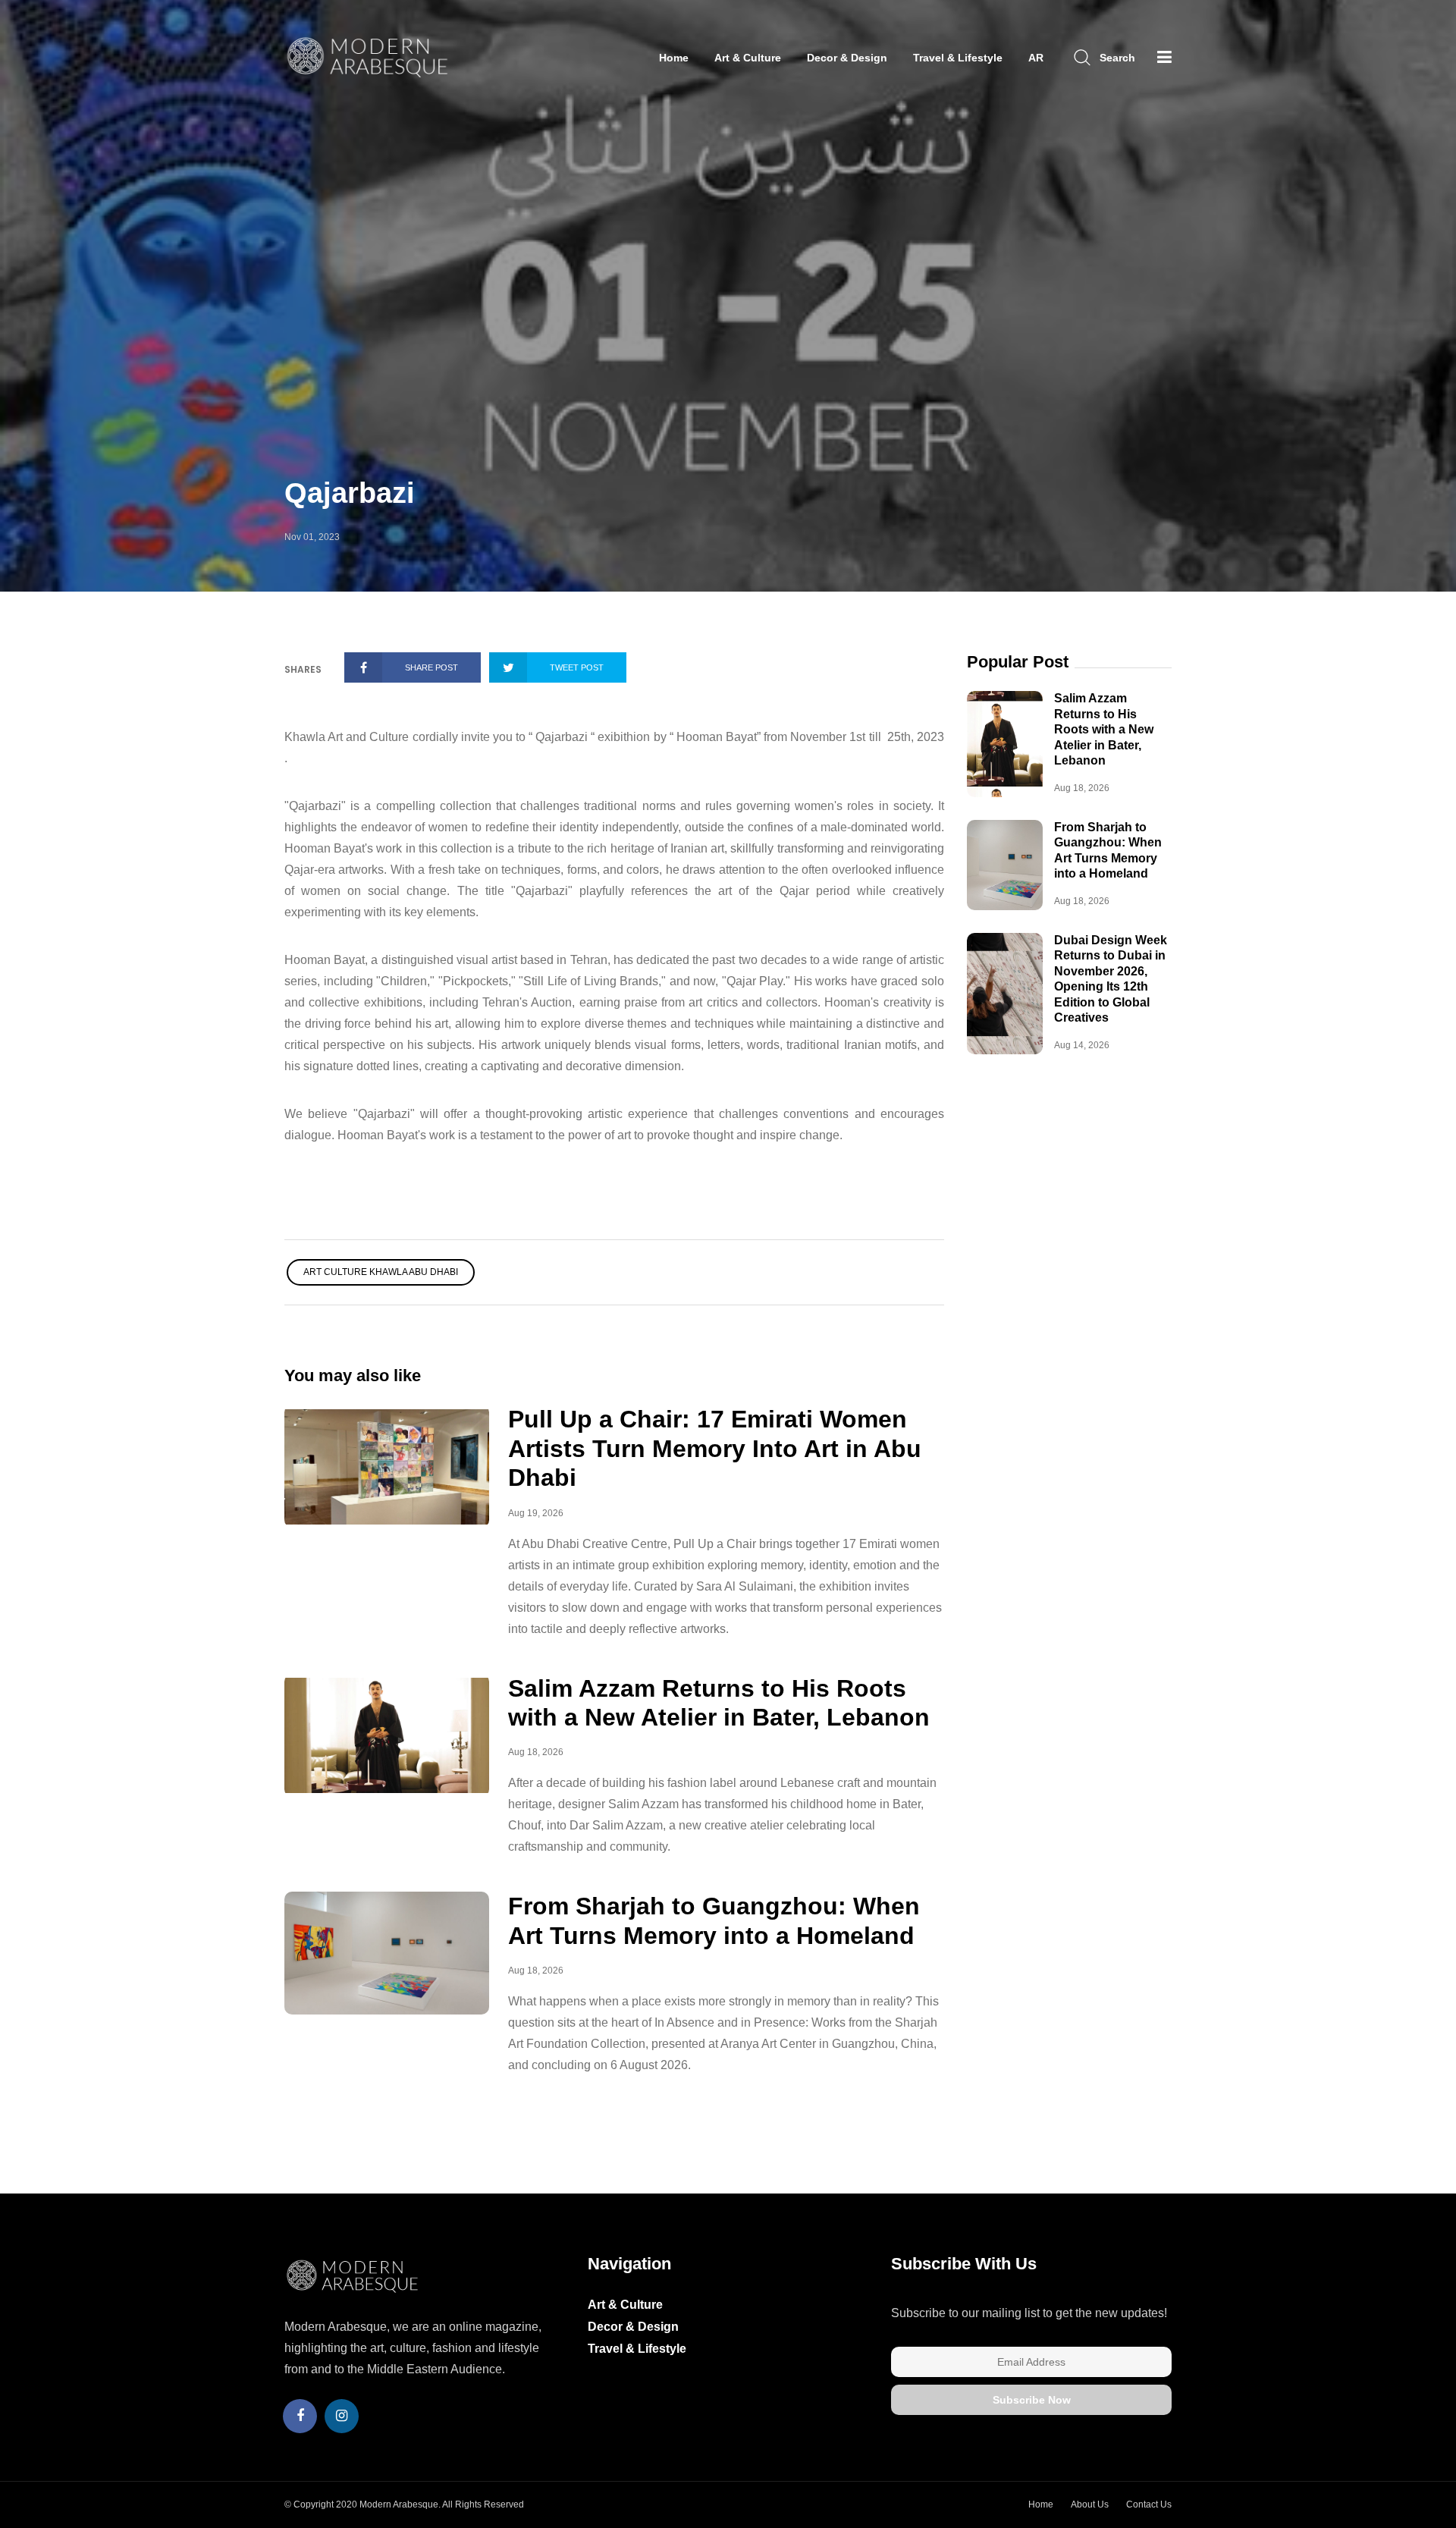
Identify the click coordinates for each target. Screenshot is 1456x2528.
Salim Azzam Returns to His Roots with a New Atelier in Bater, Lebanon (1104, 729)
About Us (1090, 2504)
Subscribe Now (1032, 2400)
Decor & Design (847, 58)
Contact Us (1149, 2504)
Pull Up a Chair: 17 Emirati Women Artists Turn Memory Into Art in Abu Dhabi (715, 1448)
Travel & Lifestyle (958, 58)
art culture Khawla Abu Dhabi (381, 1272)
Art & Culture (748, 58)
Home (674, 58)
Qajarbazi (350, 493)
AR (1036, 58)
